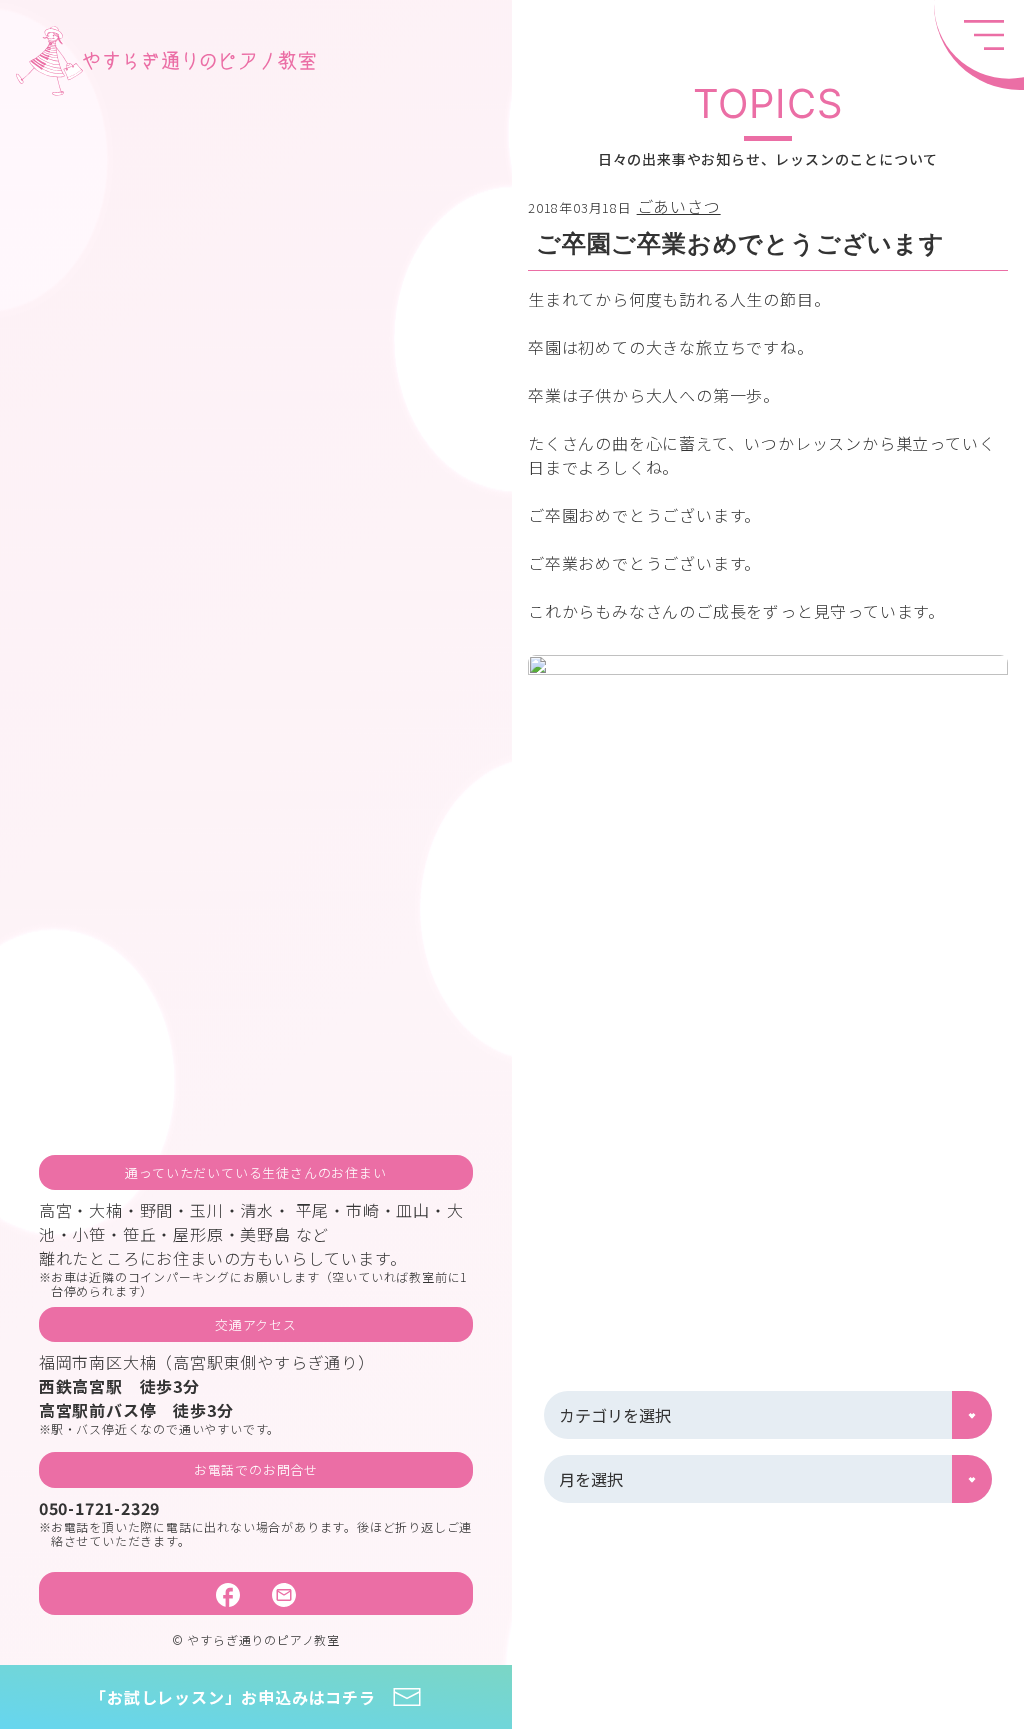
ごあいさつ (679, 206)
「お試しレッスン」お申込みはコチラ (233, 1697)
